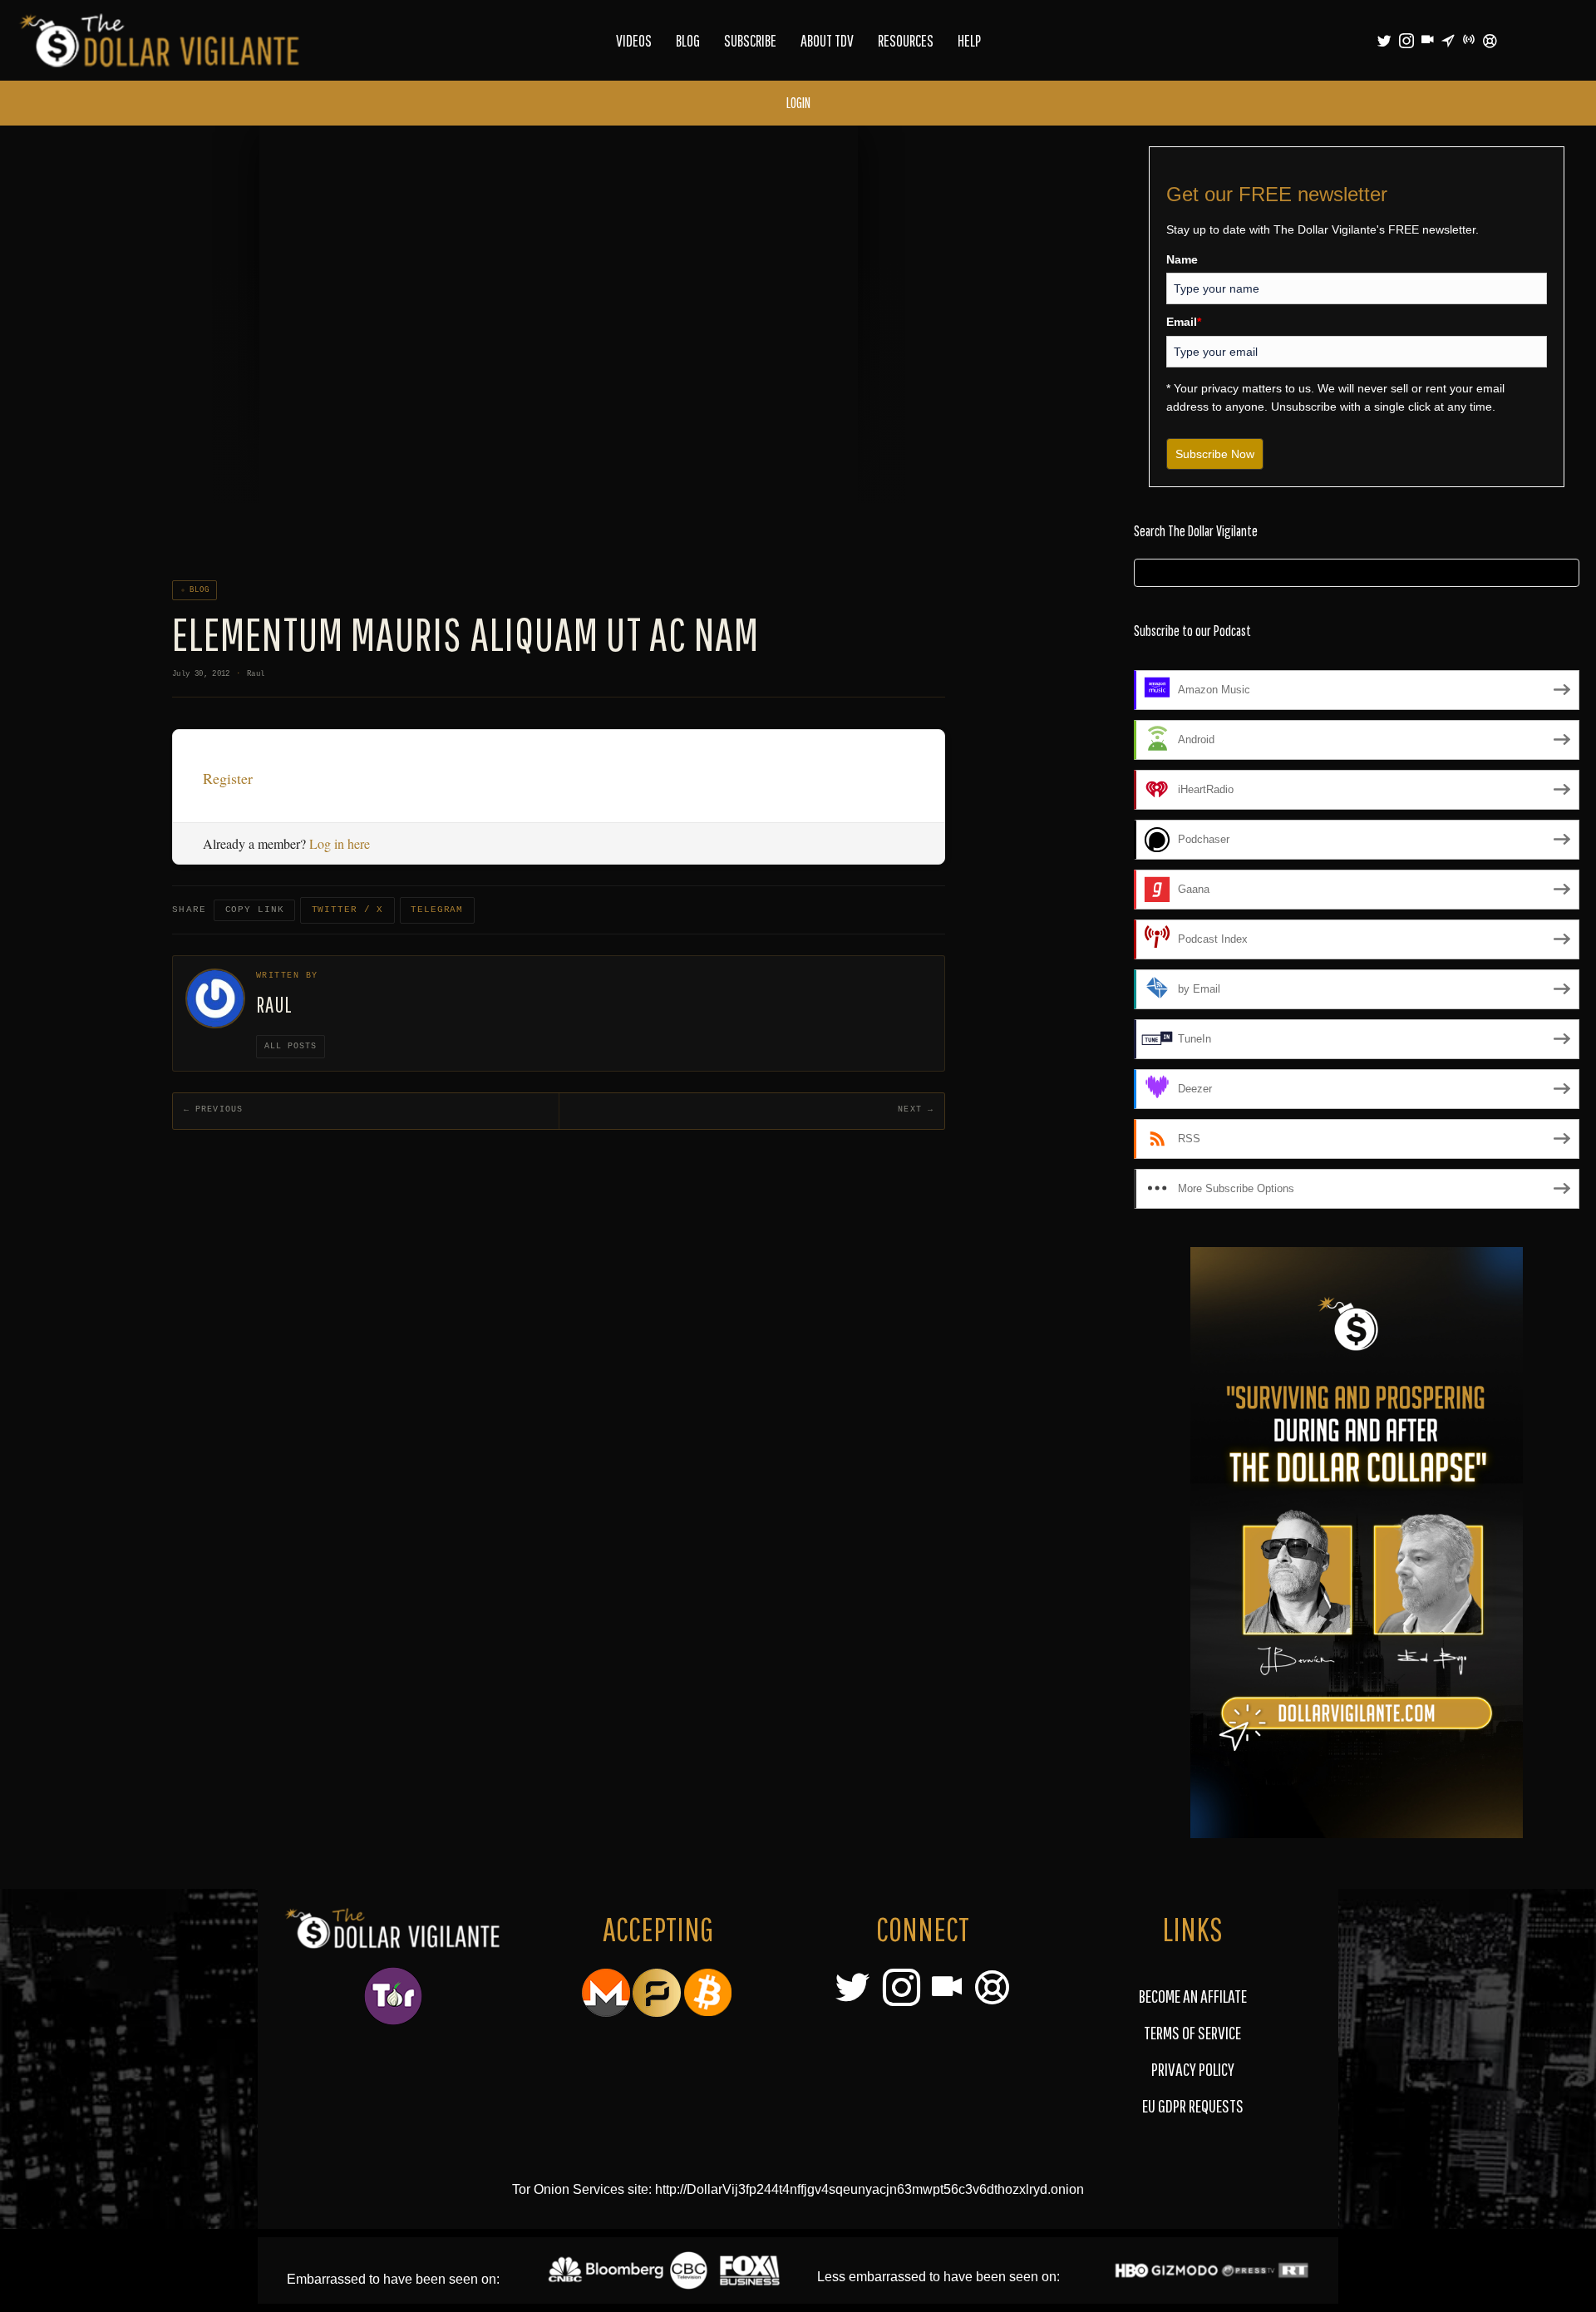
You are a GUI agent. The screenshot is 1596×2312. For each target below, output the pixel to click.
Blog (688, 40)
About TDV (827, 40)
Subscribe (750, 40)
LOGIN (798, 103)
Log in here (340, 843)
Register (228, 778)
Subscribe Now (1215, 454)
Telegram (437, 910)
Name (1182, 259)
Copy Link (255, 910)
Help (969, 40)
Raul (256, 674)
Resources (906, 40)
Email (1184, 322)
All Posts (291, 1046)
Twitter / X (348, 910)
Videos (634, 40)
